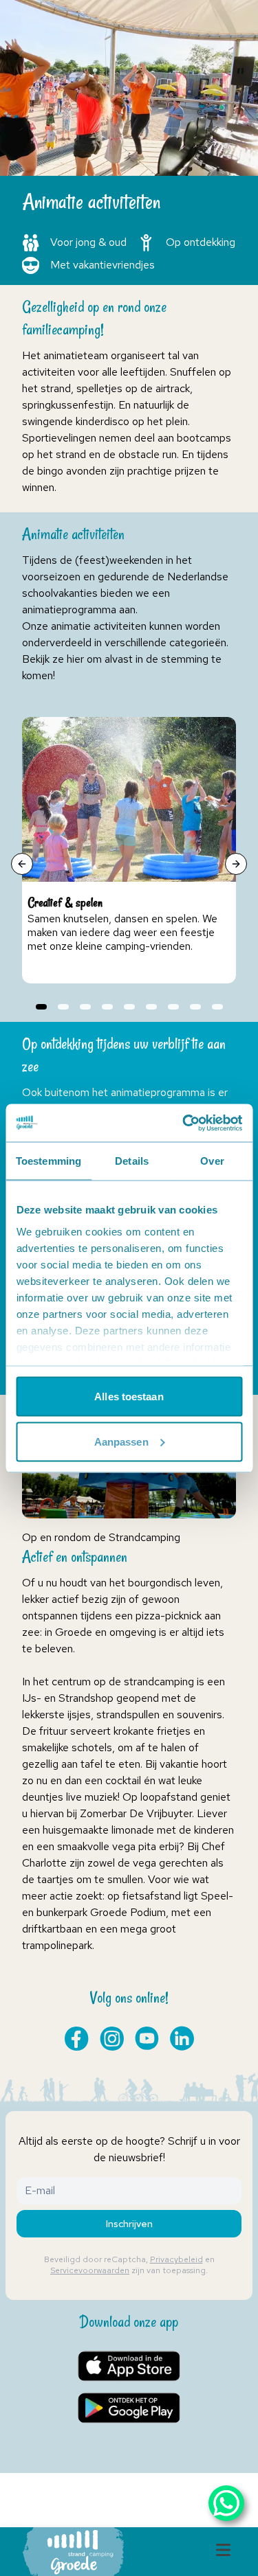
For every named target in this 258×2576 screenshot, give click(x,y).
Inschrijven (129, 2224)
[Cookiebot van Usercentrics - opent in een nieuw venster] (184, 1123)
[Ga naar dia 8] (195, 1007)
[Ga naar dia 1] (41, 1007)
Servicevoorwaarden (90, 2270)
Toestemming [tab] (49, 1161)
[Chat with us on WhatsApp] (226, 2503)
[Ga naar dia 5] (129, 1007)
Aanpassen (121, 1441)
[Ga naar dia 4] (107, 1007)
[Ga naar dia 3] (85, 1007)
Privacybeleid (176, 2259)
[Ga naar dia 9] (217, 1007)
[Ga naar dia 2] (63, 1007)
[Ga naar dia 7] (173, 1007)
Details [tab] (132, 1161)
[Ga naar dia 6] (151, 1007)
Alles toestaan (129, 1397)
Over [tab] (212, 1161)
